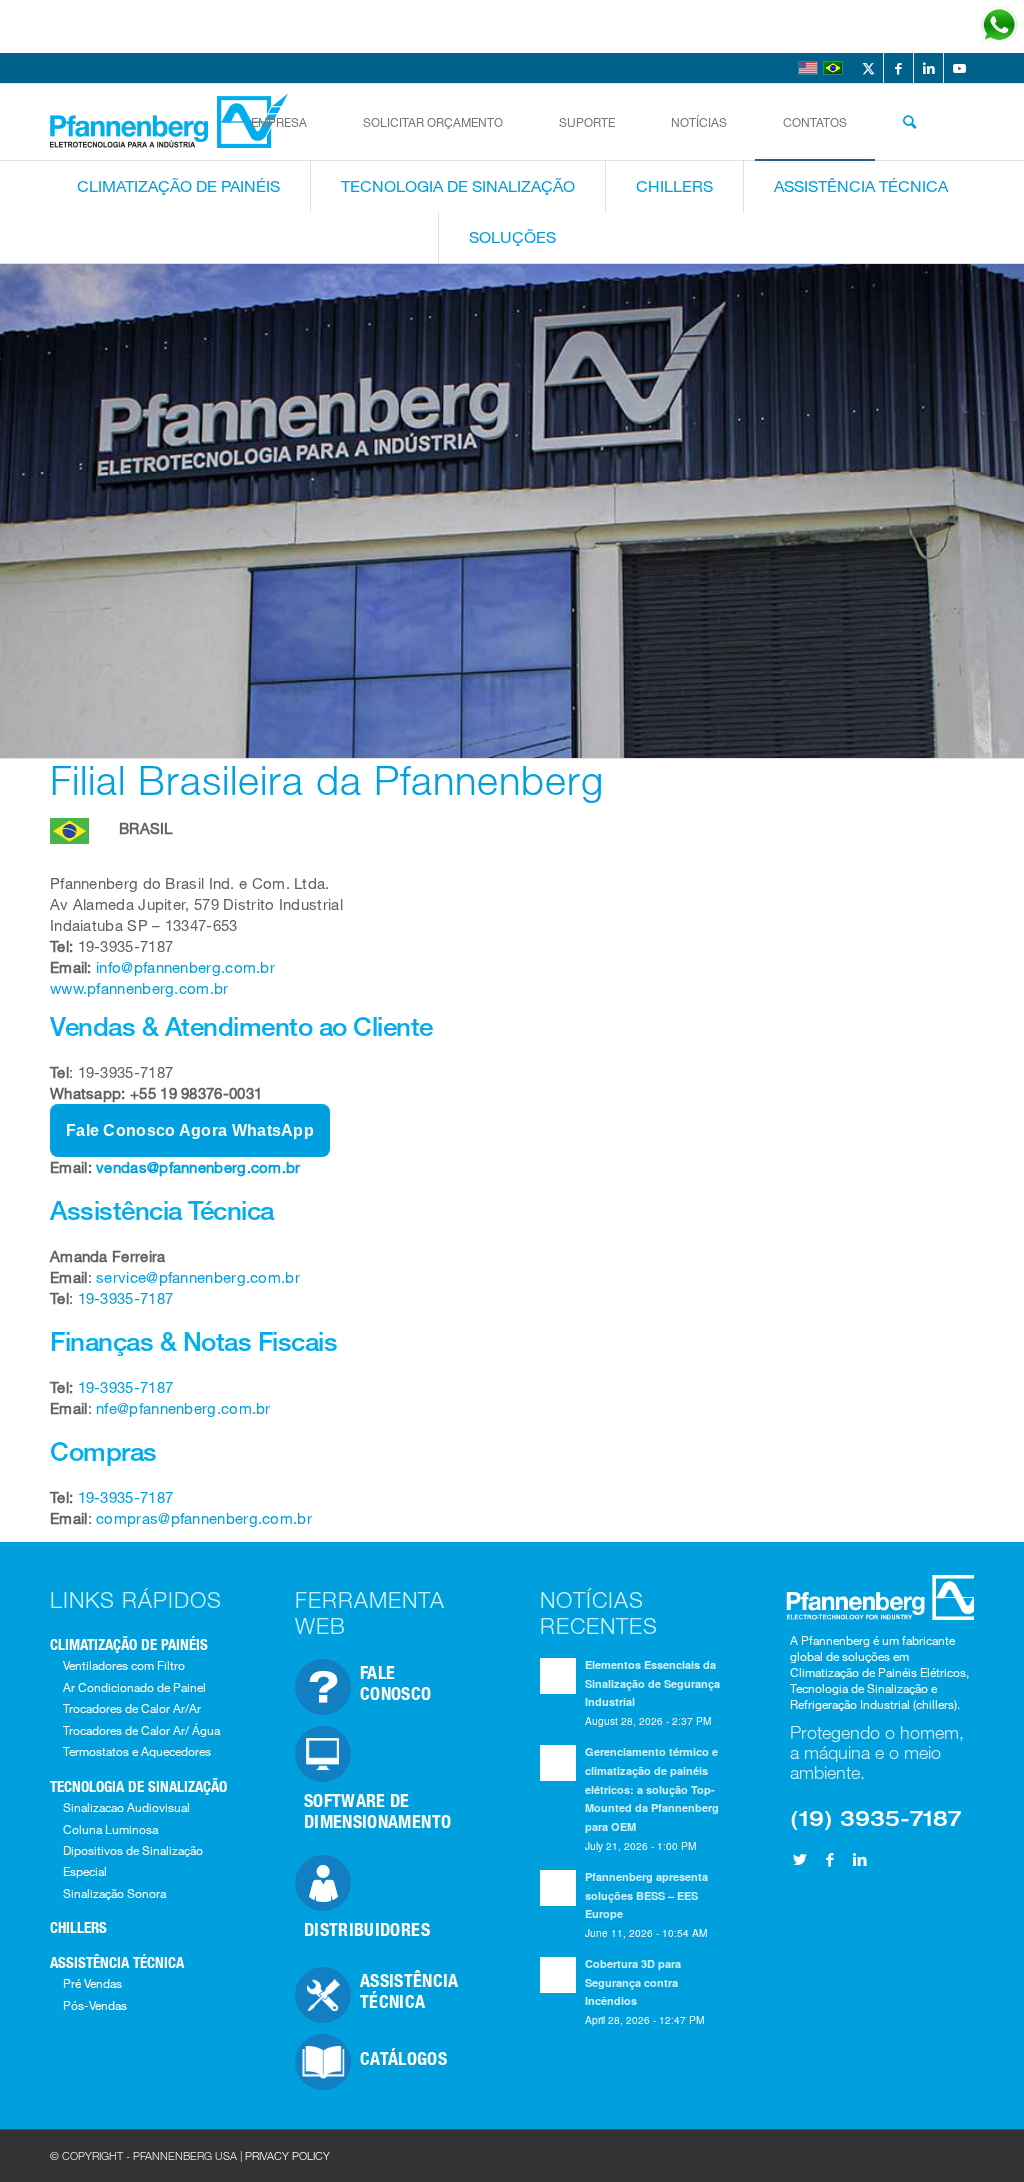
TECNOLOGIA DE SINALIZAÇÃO (138, 1786)
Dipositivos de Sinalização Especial (133, 1860)
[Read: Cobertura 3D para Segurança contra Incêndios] (558, 1975)
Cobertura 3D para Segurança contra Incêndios (633, 1982)
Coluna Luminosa (110, 1829)
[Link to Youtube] (959, 68)
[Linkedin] (860, 1859)
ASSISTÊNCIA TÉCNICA (117, 1962)
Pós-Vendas (95, 2005)
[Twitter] (800, 1859)
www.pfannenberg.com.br (139, 988)
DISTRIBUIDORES (367, 1929)
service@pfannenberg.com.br (198, 1277)
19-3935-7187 (126, 1298)
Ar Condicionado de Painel (134, 1687)
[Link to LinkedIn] (928, 68)
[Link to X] (868, 68)
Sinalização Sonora (114, 1893)
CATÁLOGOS (403, 2058)
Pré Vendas (92, 1983)
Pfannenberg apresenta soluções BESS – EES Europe (646, 1895)
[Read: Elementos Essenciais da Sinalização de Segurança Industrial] (558, 1676)
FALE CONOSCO (396, 1682)
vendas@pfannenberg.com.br (198, 1167)
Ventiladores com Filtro (124, 1665)
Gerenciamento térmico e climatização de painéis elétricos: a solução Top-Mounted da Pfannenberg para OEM (652, 1789)
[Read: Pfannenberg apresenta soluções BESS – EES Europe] (558, 1888)
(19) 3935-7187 (875, 1817)
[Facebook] (830, 1859)
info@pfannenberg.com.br (185, 967)
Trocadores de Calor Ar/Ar (132, 1708)
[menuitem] (279, 122)
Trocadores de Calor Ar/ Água (141, 1730)
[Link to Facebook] (898, 68)
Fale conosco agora (863, 26)
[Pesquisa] (909, 122)
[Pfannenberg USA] (171, 122)
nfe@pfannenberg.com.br (183, 1408)
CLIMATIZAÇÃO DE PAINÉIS (129, 1644)
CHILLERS (78, 1927)
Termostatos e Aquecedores (137, 1751)
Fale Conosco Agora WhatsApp (190, 1130)
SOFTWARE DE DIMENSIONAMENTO (377, 1810)
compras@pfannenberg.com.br (202, 1518)
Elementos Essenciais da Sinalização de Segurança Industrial (652, 1683)
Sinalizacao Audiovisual (126, 1807)
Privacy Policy (287, 2155)
